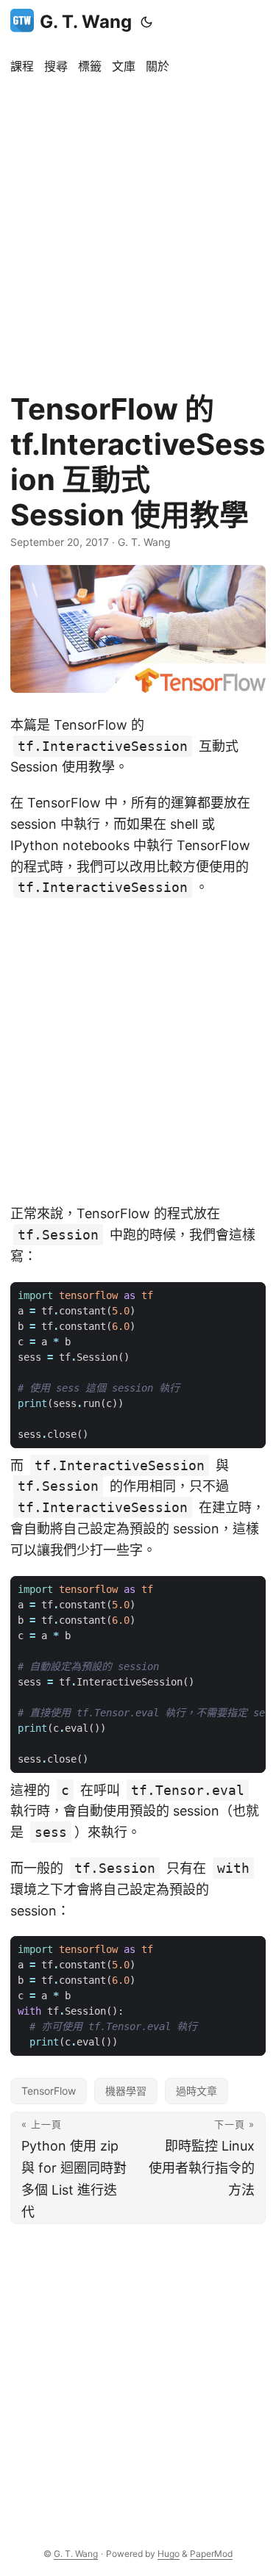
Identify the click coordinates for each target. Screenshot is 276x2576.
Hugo (169, 2554)
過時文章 (197, 2091)
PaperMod (211, 2554)
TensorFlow (49, 2091)
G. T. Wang (86, 22)
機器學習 (126, 2091)
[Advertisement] (138, 226)
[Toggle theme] (146, 22)
